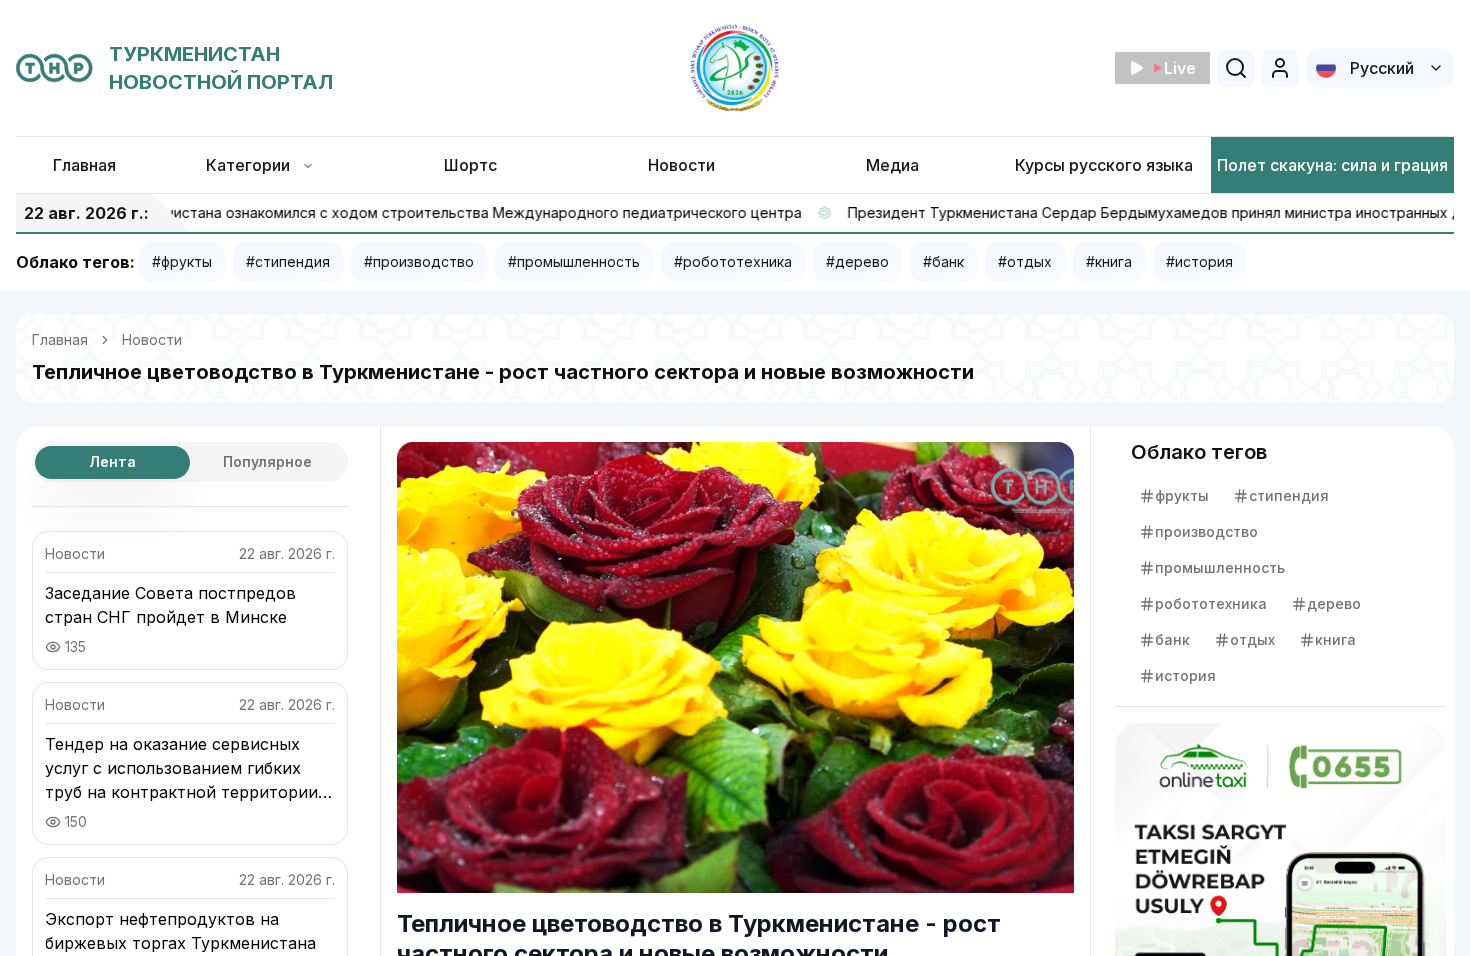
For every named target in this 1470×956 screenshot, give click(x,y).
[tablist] (190, 462)
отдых (1252, 639)
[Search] (1236, 68)
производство (1206, 531)
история (1185, 675)
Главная (60, 339)
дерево (1334, 603)
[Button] (1280, 68)
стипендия (1289, 495)
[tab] (112, 462)
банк (1172, 639)
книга (1335, 639)
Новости (152, 339)
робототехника (1211, 603)
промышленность (1220, 567)
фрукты (1182, 495)
